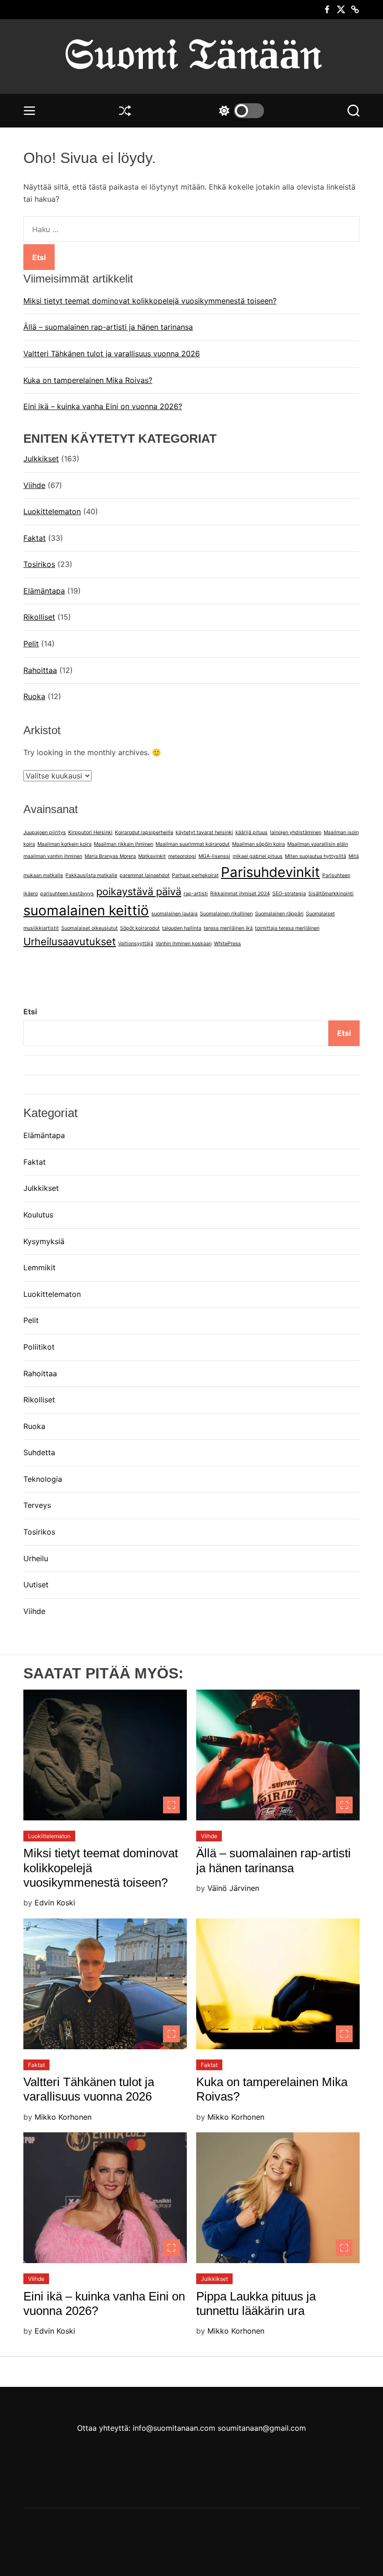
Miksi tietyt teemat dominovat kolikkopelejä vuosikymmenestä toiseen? (150, 301)
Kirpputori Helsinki (90, 832)
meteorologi (182, 856)
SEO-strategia (289, 894)
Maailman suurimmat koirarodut (193, 844)
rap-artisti (196, 894)
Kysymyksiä (44, 1241)
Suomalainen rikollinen (226, 914)
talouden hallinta (182, 928)
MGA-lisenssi (214, 856)
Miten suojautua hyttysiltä (316, 856)
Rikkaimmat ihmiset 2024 (240, 894)
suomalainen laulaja (174, 914)
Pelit (31, 644)
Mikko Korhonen (63, 2117)
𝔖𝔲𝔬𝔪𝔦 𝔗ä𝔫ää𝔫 (192, 54)
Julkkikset (41, 459)
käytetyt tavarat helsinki (204, 832)
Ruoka (34, 696)
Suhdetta (39, 1452)
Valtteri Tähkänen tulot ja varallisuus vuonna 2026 (112, 354)
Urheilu (36, 1558)
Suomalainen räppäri (279, 914)
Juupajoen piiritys (45, 832)
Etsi (30, 1012)
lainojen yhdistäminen (296, 832)
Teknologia (43, 1479)
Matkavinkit (152, 856)
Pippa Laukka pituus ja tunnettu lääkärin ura (256, 2304)
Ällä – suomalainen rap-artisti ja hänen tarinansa (108, 327)
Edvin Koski (55, 1903)
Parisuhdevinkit (270, 872)
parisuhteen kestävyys (67, 894)
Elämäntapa (44, 591)
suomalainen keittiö (86, 910)
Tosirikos (39, 564)
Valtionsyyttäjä (136, 944)
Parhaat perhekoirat (195, 875)
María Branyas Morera (110, 856)
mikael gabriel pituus (258, 856)
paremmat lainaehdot (145, 875)
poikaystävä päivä (139, 892)
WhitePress (227, 944)
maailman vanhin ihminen (53, 856)
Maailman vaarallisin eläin (318, 844)
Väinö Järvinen (233, 1888)
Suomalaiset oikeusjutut (89, 928)
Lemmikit (39, 1267)
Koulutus (38, 1215)
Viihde (34, 485)
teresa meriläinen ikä (228, 928)
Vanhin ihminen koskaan (184, 944)
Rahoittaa (40, 670)
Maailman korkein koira (64, 844)
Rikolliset (39, 617)
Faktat (35, 538)
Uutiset (36, 1585)
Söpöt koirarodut (140, 928)
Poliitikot (39, 1347)
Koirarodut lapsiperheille (144, 832)
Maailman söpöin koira (259, 844)
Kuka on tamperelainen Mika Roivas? (88, 380)
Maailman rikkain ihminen (124, 844)
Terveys (37, 1505)
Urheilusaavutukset (70, 941)
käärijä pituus (252, 832)
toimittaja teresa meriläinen (287, 928)
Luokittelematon (52, 511)
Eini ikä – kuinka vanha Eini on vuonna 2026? (103, 406)
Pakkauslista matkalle (91, 875)
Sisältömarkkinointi (331, 894)
